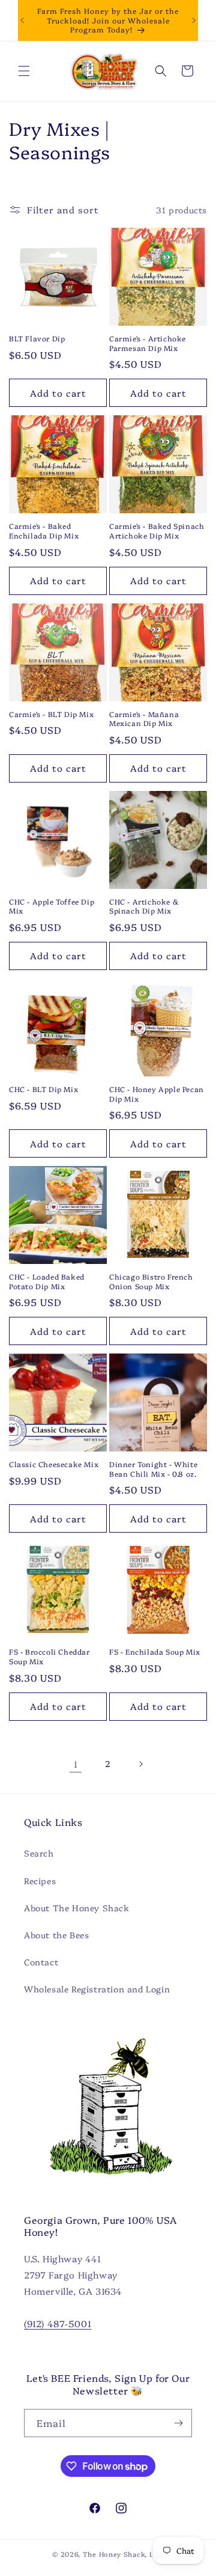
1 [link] (76, 1764)
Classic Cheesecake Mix (54, 1464)
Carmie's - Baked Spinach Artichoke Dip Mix (157, 530)
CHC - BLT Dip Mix (43, 1089)
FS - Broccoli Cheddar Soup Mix (49, 1656)
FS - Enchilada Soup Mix (155, 1652)
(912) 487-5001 (58, 2323)
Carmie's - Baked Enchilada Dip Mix (44, 530)
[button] (24, 71)
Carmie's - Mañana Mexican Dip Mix (144, 719)
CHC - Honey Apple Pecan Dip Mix (157, 1094)
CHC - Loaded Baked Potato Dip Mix (47, 1281)
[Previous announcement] (22, 20)
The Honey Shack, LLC (123, 2554)
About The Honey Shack (77, 1908)
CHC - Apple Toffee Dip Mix (52, 906)
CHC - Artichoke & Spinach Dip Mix (144, 906)
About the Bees (56, 1935)
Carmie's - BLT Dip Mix (51, 714)
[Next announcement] (194, 20)
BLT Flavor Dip (37, 338)
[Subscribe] (178, 2423)
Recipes (40, 1881)
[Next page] (140, 1764)
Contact (41, 1962)
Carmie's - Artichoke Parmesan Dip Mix (148, 343)
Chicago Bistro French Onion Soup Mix (151, 1281)
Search (39, 1853)
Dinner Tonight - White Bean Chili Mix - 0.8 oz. (153, 1469)
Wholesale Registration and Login (97, 1989)
